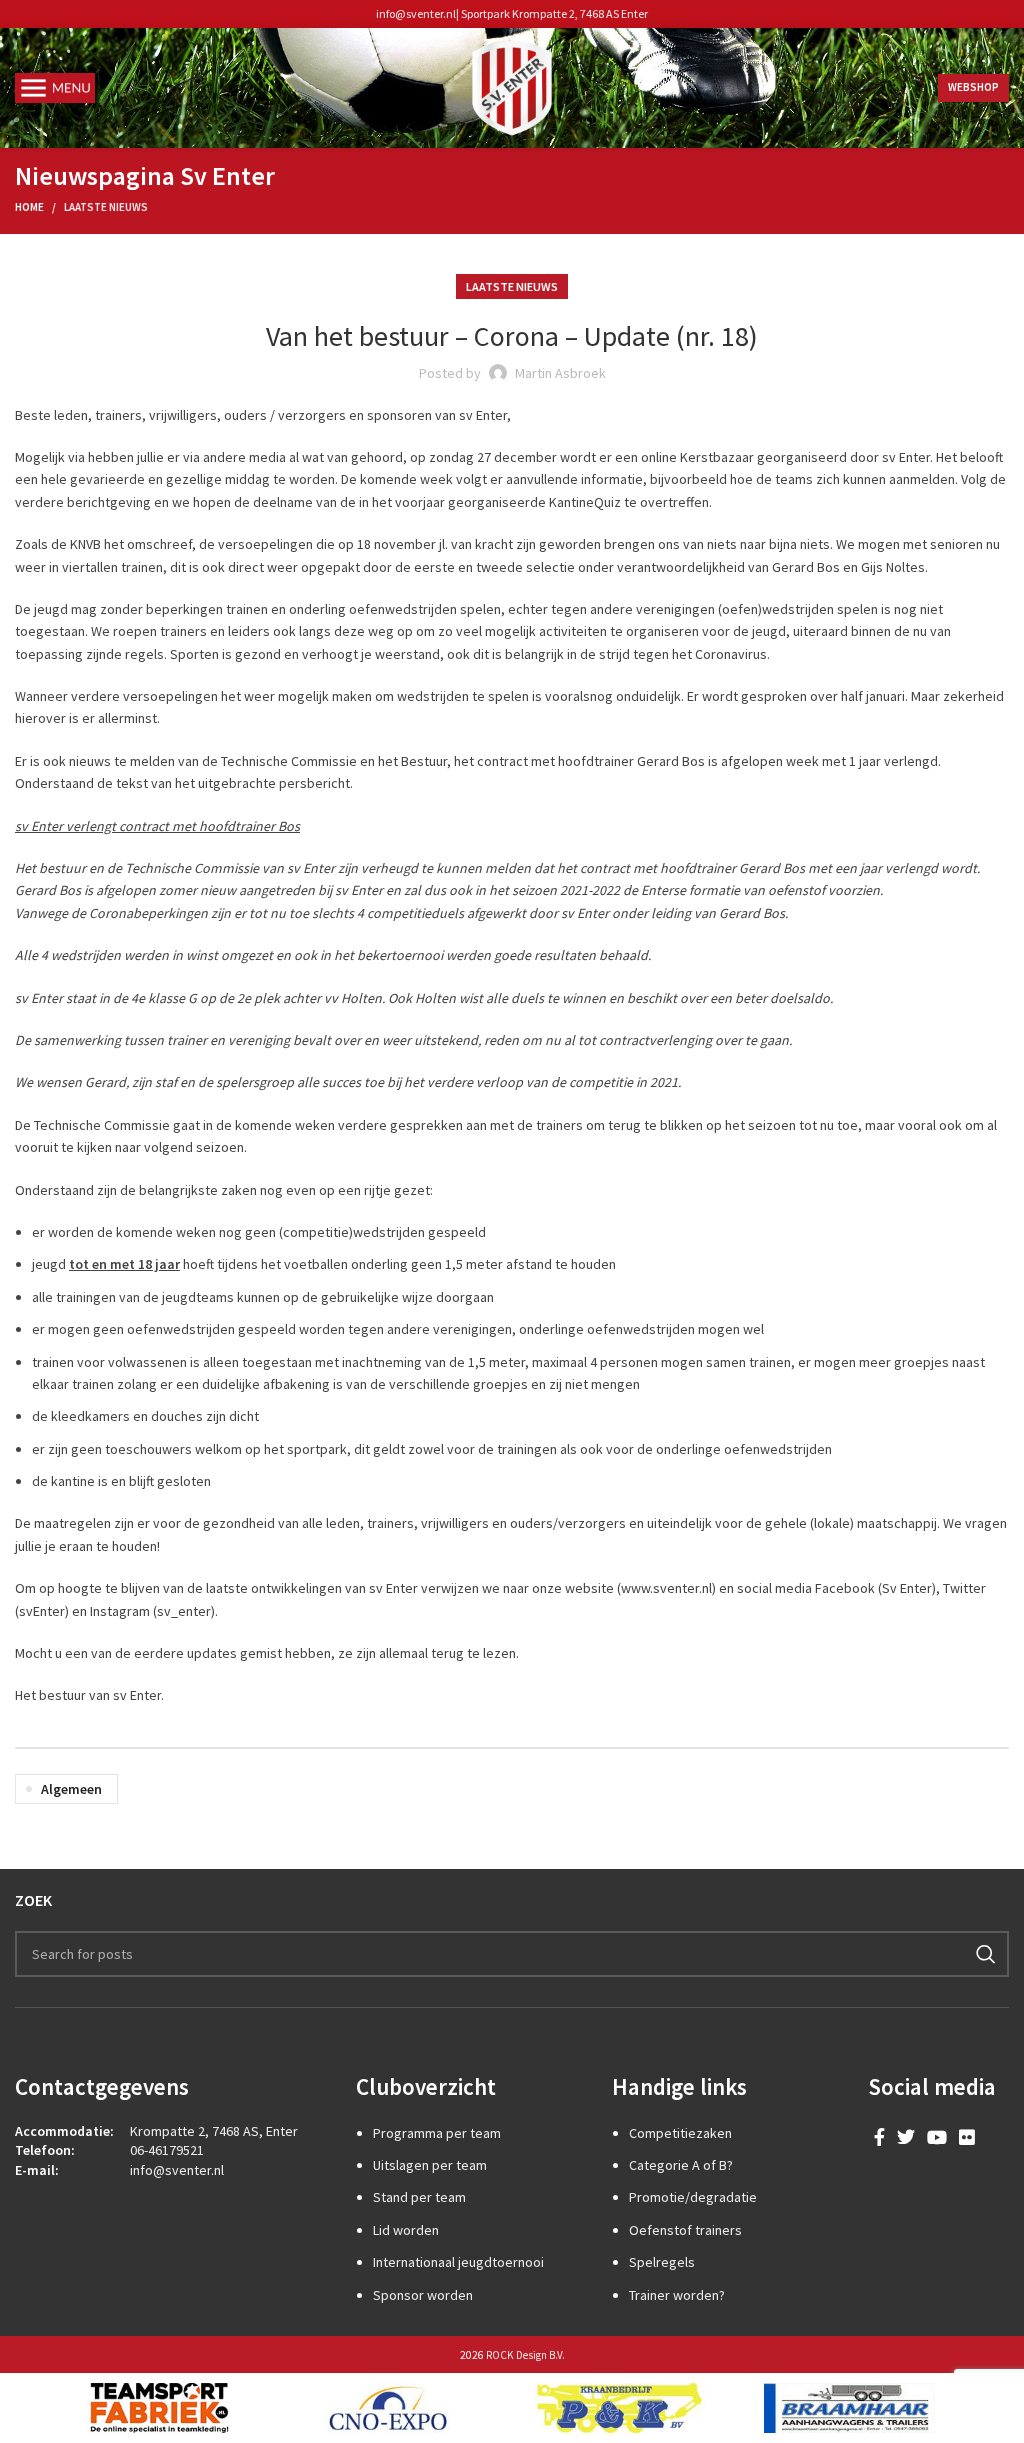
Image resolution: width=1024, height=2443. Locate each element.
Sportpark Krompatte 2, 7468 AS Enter (554, 13)
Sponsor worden (423, 2295)
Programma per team (437, 2133)
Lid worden (406, 2230)
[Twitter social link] (906, 2137)
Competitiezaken (680, 2133)
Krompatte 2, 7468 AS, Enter (214, 2131)
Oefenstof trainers (685, 2230)
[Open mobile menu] (55, 88)
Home (29, 207)
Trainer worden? (677, 2295)
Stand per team (419, 2197)
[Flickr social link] (967, 2137)
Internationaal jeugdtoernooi (458, 2262)
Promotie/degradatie (693, 2197)
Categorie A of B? (681, 2165)
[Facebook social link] (879, 2137)
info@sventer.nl (416, 13)
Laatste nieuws (106, 207)
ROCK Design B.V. (525, 2355)
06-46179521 (167, 2150)
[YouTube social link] (937, 2137)
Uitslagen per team (430, 2165)
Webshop (973, 87)
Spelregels (662, 2262)
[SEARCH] (986, 1954)
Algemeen (71, 1789)
